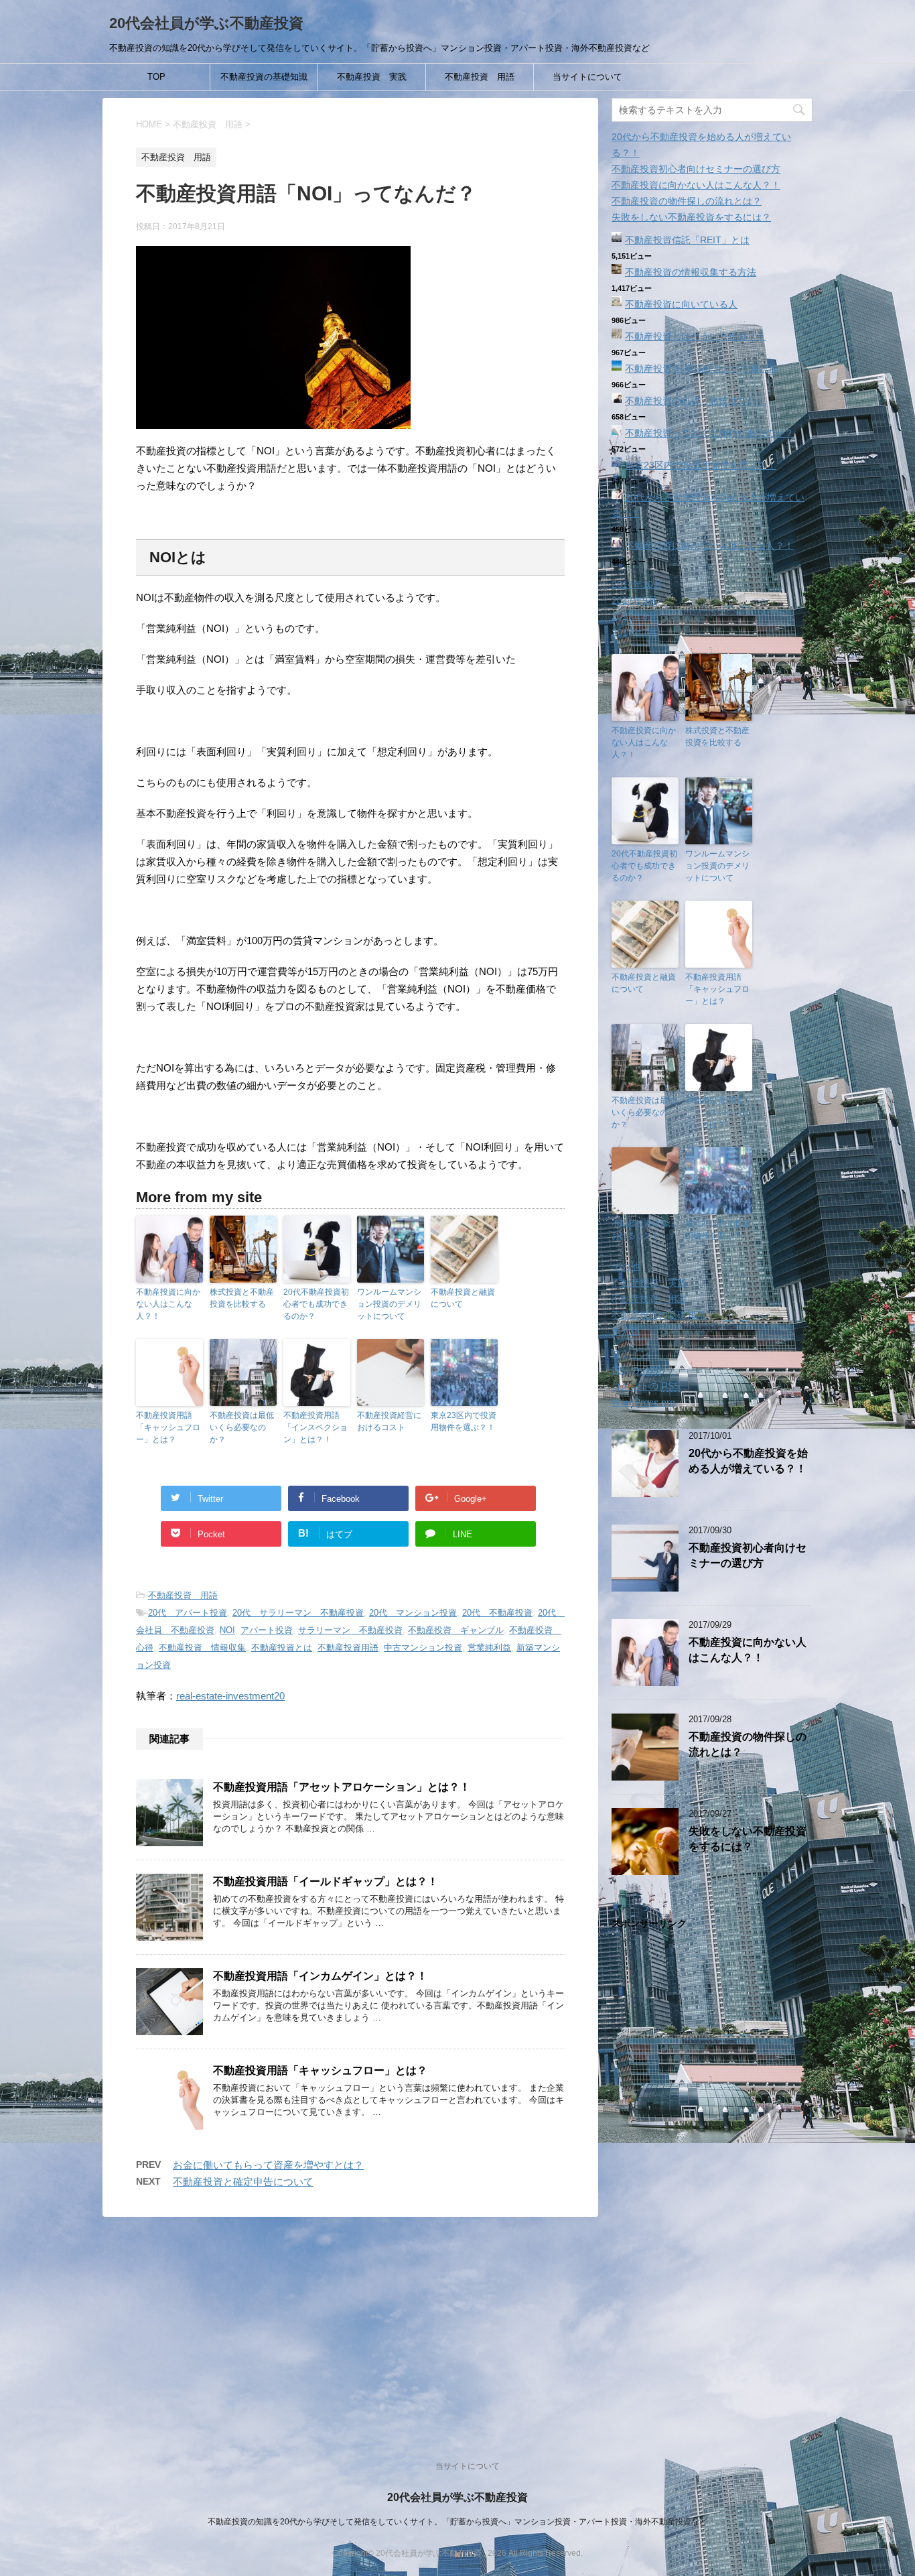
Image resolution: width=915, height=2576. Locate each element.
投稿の (636, 1370)
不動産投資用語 (348, 1648)
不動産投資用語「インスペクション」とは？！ (315, 1427)
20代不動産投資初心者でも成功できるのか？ (316, 1304)
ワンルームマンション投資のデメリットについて (389, 1304)
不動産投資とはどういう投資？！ (695, 336)
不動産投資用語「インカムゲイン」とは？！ (320, 1976)
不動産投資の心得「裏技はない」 (695, 401)
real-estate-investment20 (230, 1696)
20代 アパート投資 (188, 1613)
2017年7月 (634, 633)
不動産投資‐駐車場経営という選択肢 (702, 369)
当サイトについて (587, 77)
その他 (626, 1267)
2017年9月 (634, 600)
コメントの (646, 1386)
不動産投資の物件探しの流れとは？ (687, 201)
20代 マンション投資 (413, 1613)
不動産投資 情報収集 (202, 1648)
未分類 (626, 1331)
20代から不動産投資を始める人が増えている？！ (748, 1461)
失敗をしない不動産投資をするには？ (691, 217)
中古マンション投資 (423, 1648)
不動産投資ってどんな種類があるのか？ (709, 433)
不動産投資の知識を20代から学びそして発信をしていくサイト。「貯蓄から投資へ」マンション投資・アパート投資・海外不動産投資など (457, 2522)
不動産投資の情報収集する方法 (691, 272)
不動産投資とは (282, 1648)
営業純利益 (489, 1648)
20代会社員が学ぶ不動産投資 (206, 23)
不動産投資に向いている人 (681, 304)
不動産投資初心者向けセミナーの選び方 (696, 169)
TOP (156, 77)
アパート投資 (267, 1630)
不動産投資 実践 (372, 77)
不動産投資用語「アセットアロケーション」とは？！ (342, 1787)
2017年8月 (634, 617)
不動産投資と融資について (463, 1298)
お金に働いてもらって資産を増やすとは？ (268, 2165)
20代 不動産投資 (497, 1613)
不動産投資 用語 (480, 77)
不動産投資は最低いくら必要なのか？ (242, 1427)
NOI (227, 1630)
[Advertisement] (712, 2181)
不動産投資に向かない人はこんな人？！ (168, 1304)
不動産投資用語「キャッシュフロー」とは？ (168, 1427)
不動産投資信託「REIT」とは (687, 240)
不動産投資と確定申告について (243, 2182)
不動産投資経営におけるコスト (389, 1421)
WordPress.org (643, 1402)
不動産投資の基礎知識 (264, 77)
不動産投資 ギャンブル (456, 1630)
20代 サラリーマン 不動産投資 (298, 1613)
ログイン (630, 1354)
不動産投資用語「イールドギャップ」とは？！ (326, 1881)
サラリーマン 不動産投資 (350, 1630)
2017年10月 (637, 584)
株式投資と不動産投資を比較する (242, 1298)
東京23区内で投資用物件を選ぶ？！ (464, 1421)
